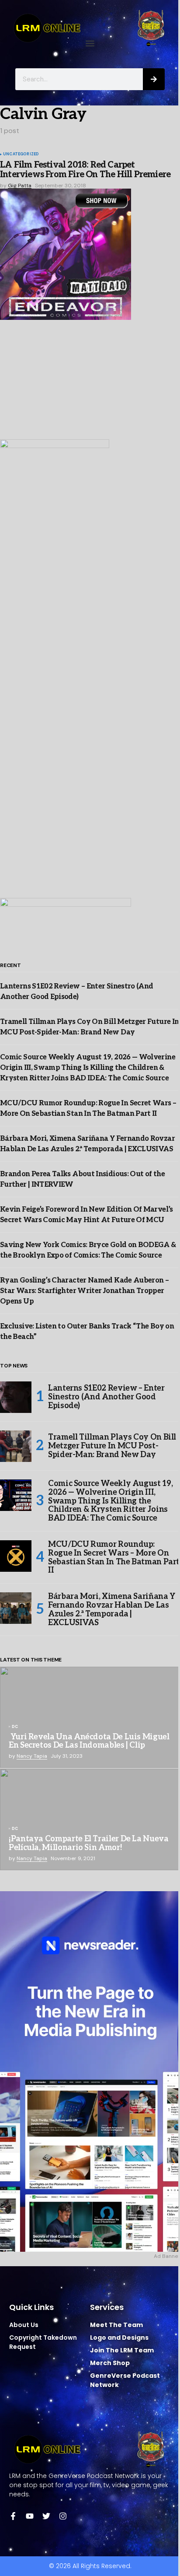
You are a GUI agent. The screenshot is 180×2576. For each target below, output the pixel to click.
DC (15, 1727)
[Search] (154, 79)
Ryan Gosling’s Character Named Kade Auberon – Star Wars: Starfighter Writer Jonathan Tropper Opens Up (84, 1291)
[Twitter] (46, 2516)
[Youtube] (30, 2516)
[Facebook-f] (13, 2516)
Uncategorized (21, 154)
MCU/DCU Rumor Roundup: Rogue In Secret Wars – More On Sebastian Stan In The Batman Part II (114, 1558)
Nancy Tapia (32, 1756)
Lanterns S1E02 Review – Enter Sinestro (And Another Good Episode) (106, 1397)
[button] (90, 44)
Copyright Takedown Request (43, 2342)
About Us (24, 2325)
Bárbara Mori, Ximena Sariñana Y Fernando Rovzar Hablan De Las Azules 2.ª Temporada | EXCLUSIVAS (112, 1610)
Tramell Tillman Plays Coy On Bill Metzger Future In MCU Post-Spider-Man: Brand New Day (112, 1446)
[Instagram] (63, 2516)
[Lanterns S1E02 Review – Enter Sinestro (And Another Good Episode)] (16, 1397)
